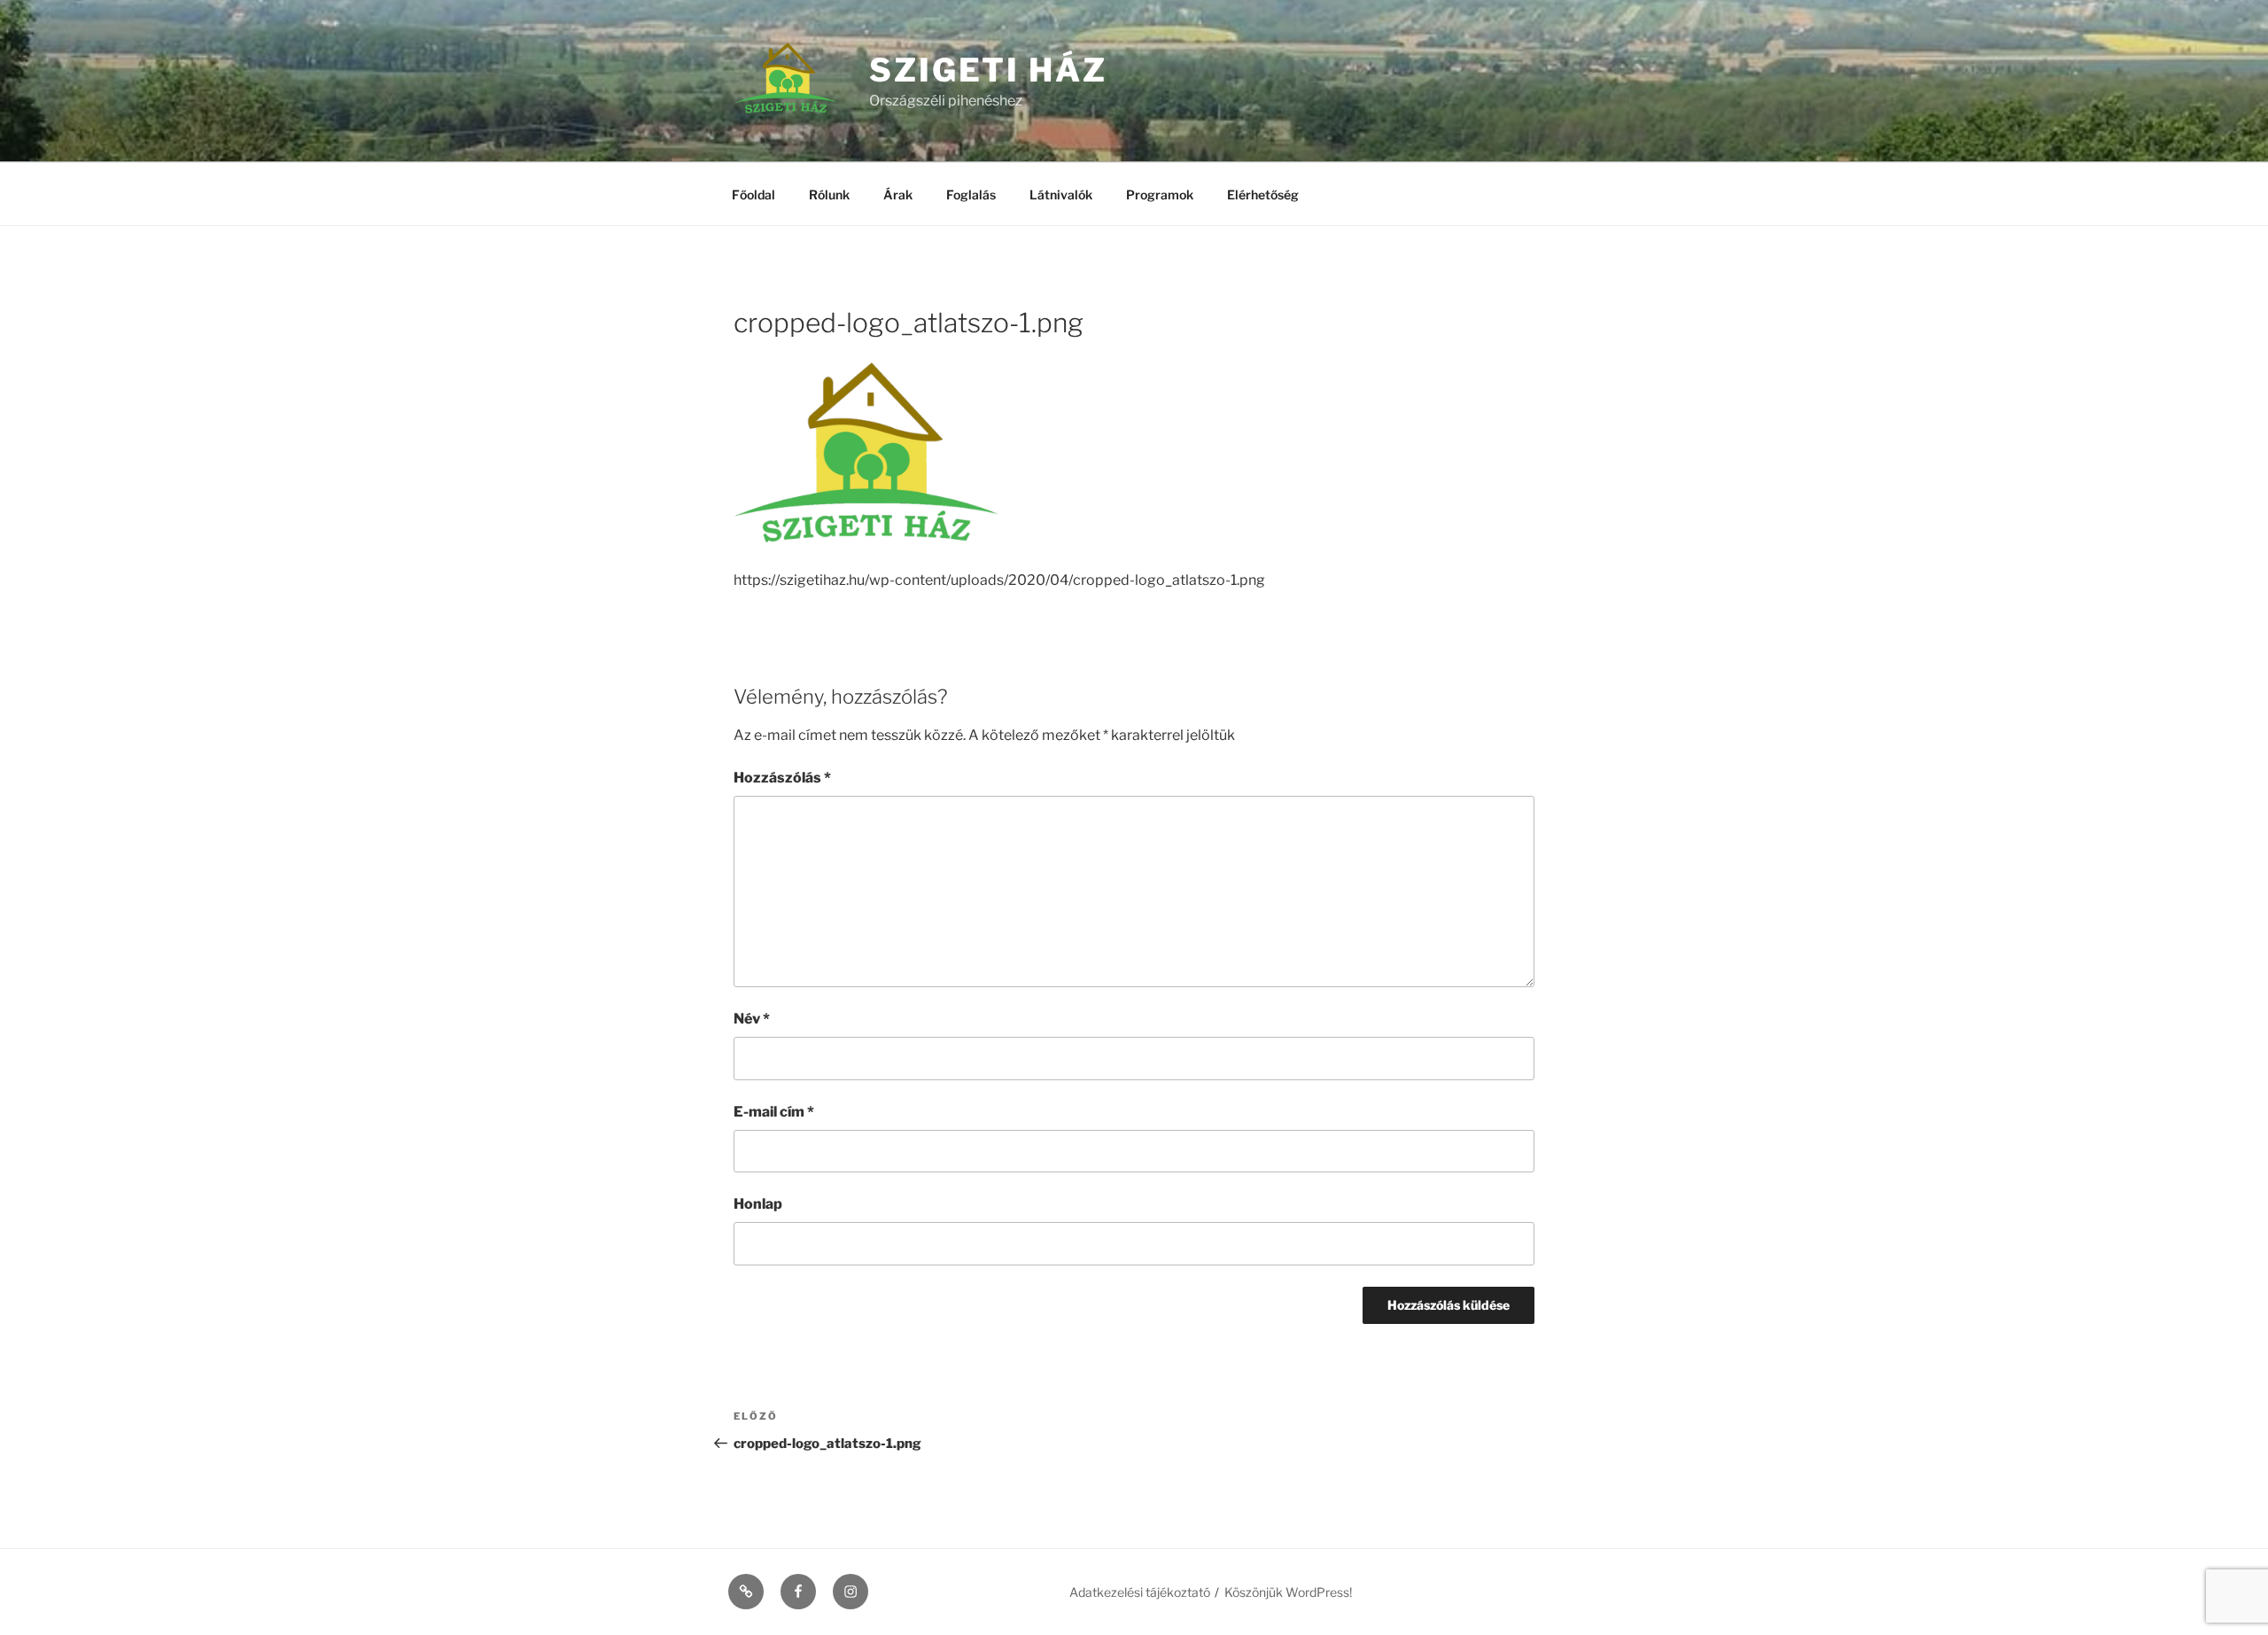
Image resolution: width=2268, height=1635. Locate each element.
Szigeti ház (988, 70)
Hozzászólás (782, 778)
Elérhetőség (1263, 195)
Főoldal (753, 195)
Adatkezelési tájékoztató (1140, 1592)
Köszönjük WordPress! (1288, 1592)
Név (752, 1019)
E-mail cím (774, 1112)
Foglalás (971, 195)
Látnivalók (1061, 195)
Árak (898, 195)
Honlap (758, 1204)
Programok (1160, 195)
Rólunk (829, 195)
